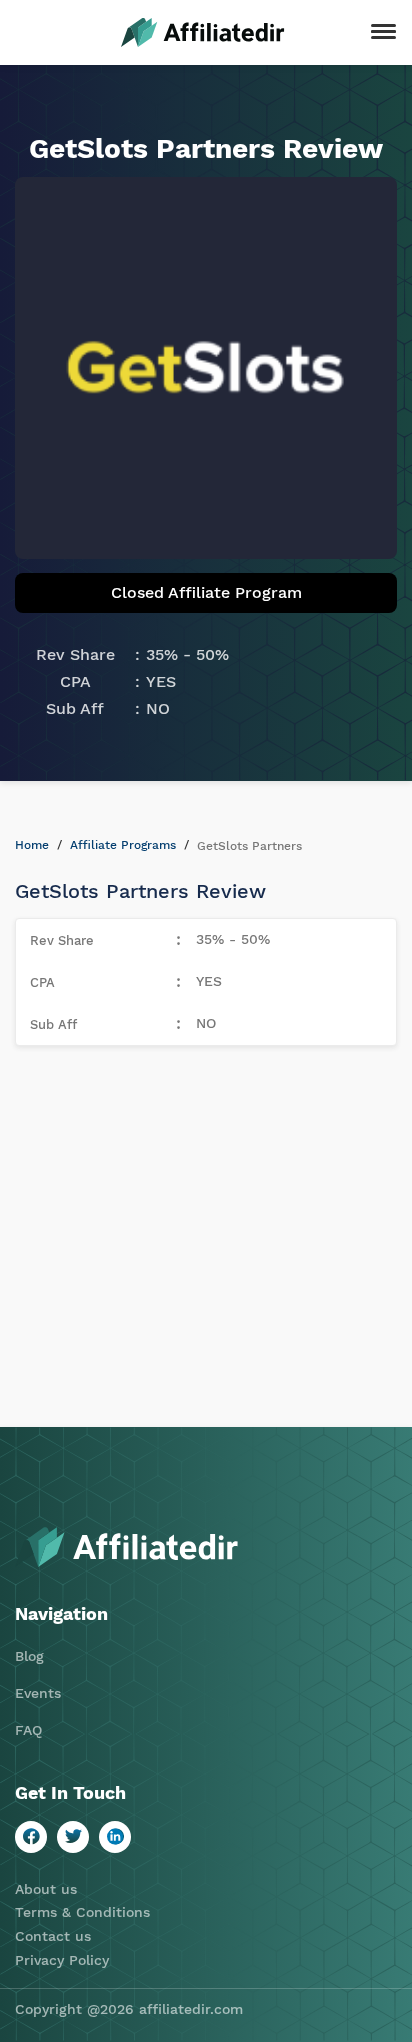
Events (38, 1693)
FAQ (28, 1730)
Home (32, 845)
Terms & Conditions (82, 1912)
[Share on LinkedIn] (115, 1837)
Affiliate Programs (123, 845)
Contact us (53, 1936)
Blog (29, 1656)
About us (46, 1889)
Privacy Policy (62, 1960)
